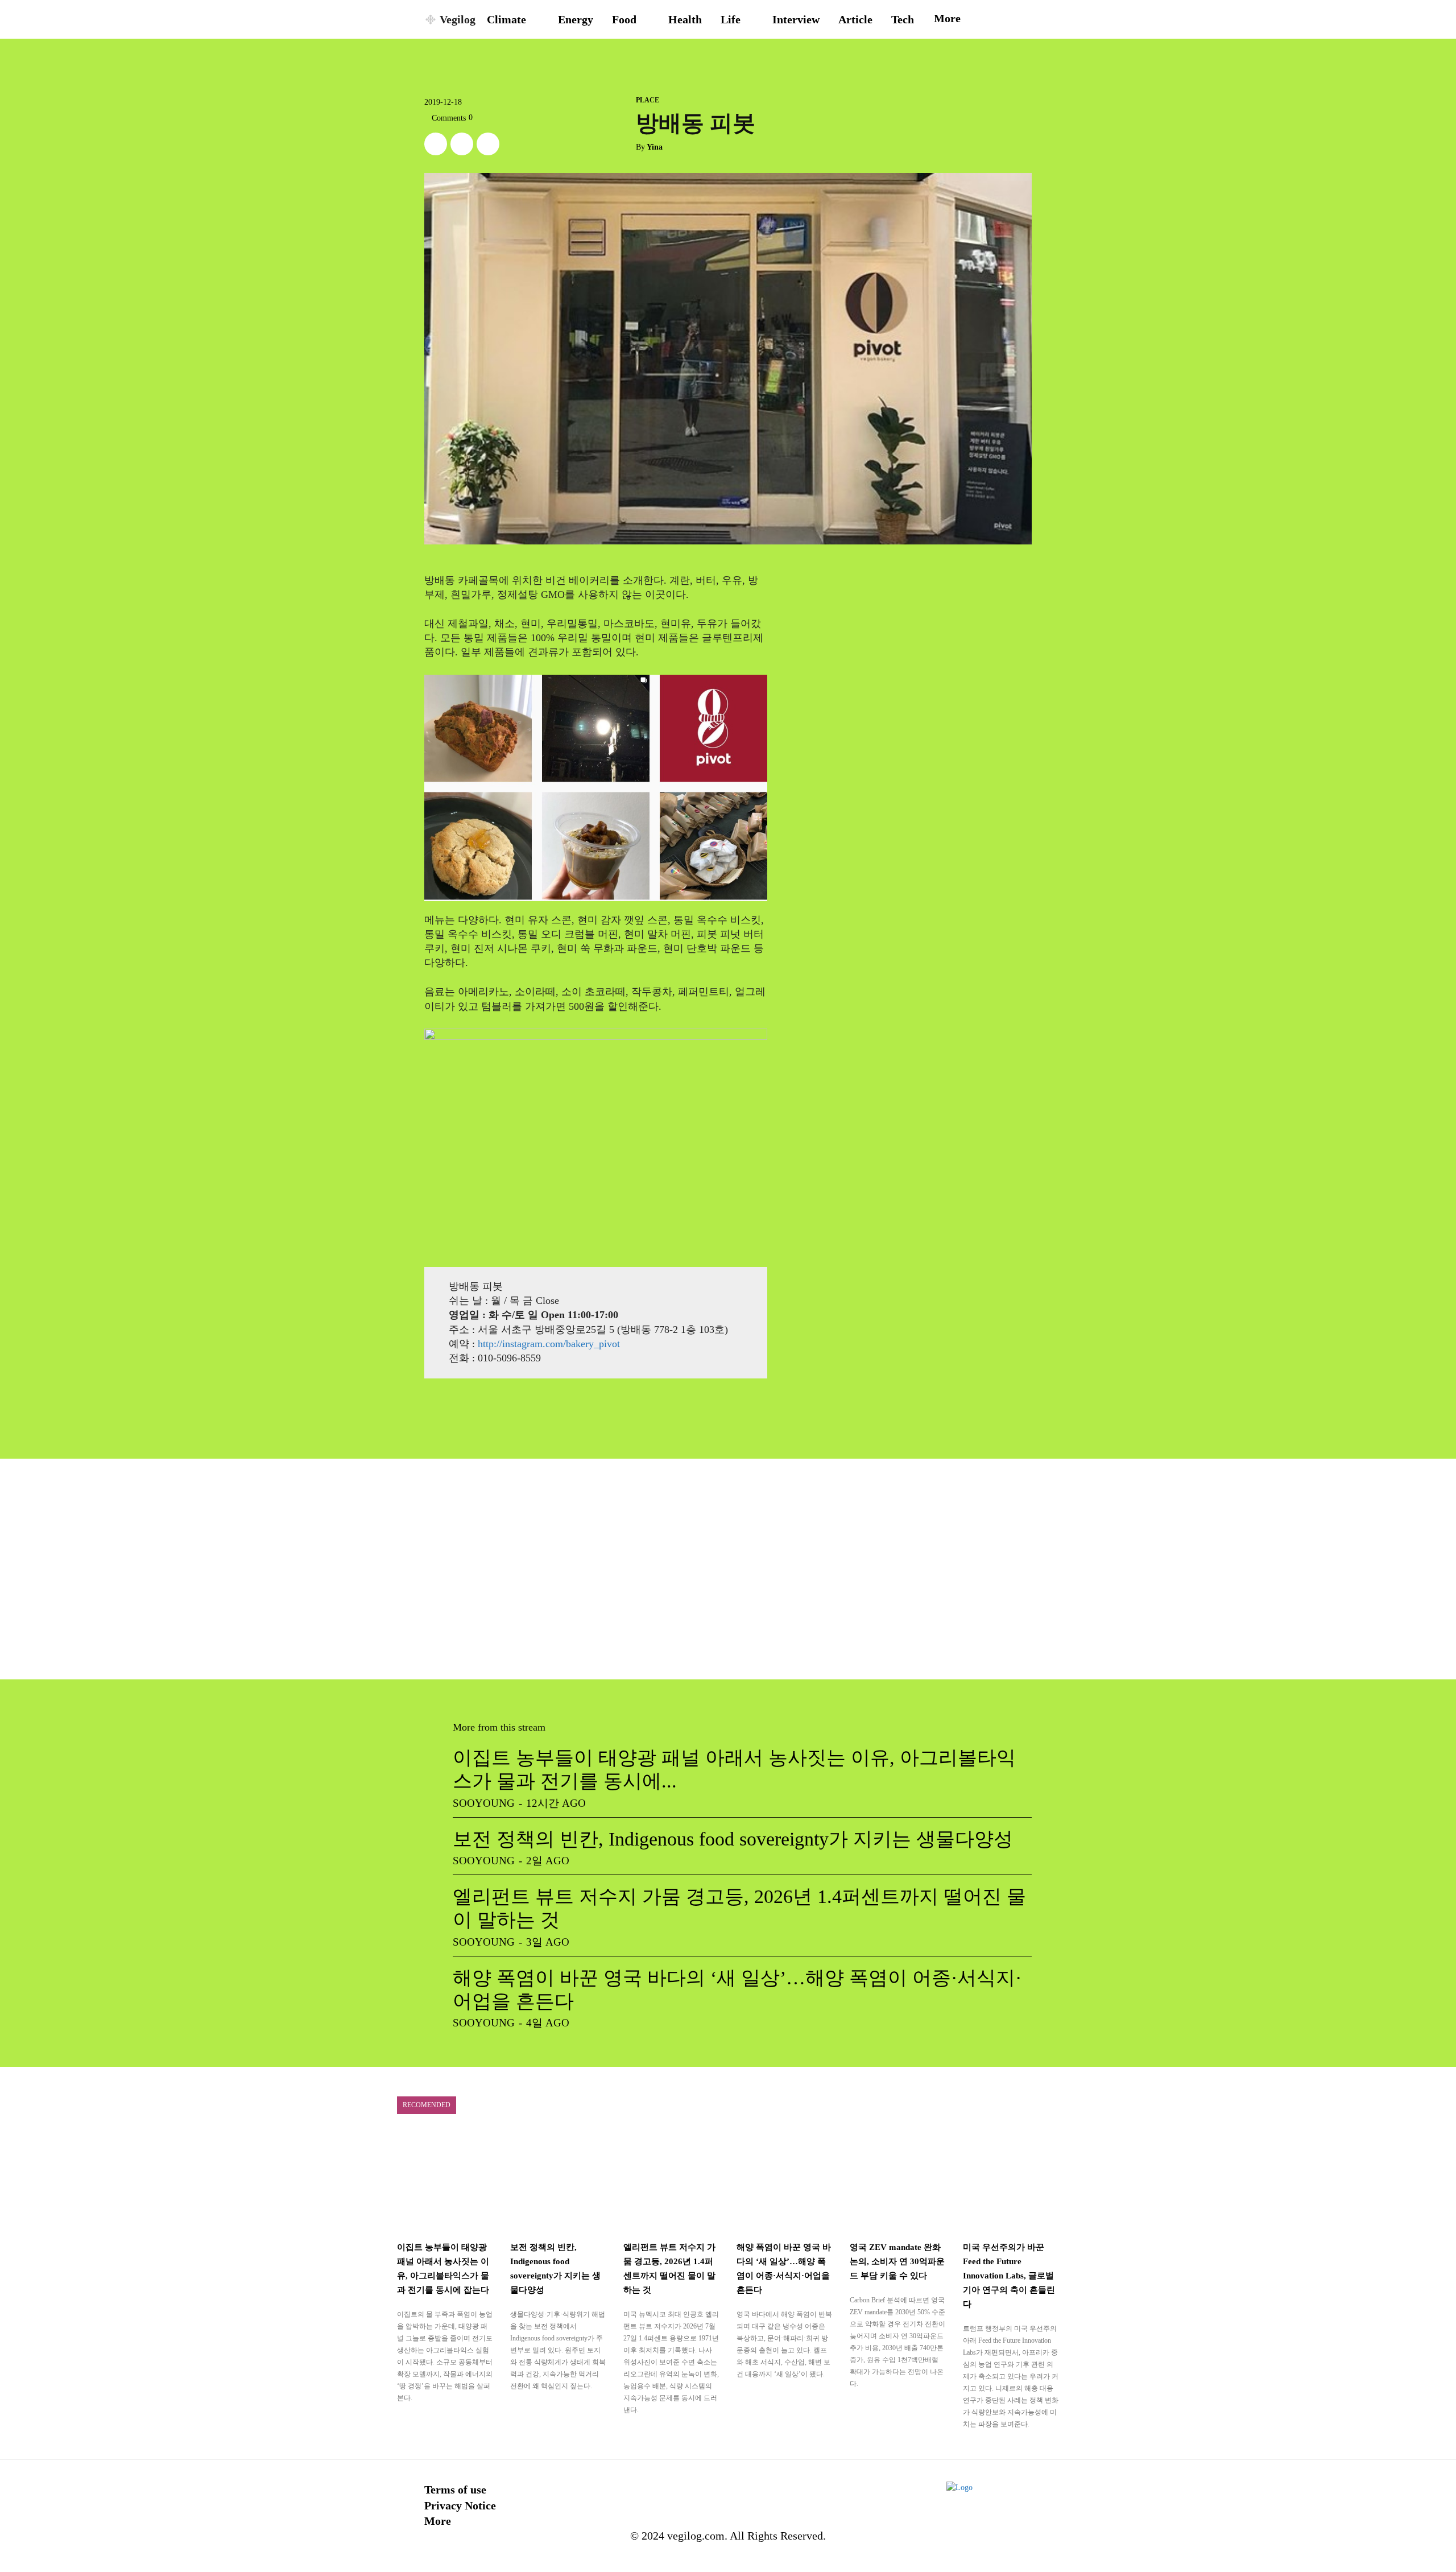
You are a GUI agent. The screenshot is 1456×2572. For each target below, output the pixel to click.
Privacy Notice (460, 2505)
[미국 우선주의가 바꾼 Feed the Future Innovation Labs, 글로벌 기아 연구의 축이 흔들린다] (1011, 2182)
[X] (436, 144)
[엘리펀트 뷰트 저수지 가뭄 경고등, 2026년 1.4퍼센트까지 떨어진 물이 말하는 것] (671, 2182)
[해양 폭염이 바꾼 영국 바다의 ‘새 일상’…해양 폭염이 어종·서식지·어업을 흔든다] (785, 2182)
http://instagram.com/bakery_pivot (549, 1344)
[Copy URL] (488, 144)
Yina (655, 147)
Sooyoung (484, 1803)
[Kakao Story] (462, 144)
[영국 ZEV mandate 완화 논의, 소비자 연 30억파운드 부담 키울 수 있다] (898, 2182)
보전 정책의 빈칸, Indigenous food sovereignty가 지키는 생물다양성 (733, 1839)
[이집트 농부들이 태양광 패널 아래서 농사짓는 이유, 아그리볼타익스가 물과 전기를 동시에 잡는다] (445, 2182)
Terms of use (455, 2490)
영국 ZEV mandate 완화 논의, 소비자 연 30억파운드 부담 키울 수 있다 (897, 2261)
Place (648, 100)
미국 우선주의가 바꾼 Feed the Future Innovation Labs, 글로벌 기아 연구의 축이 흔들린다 (1009, 2276)
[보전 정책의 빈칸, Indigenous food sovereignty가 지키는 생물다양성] (558, 2182)
